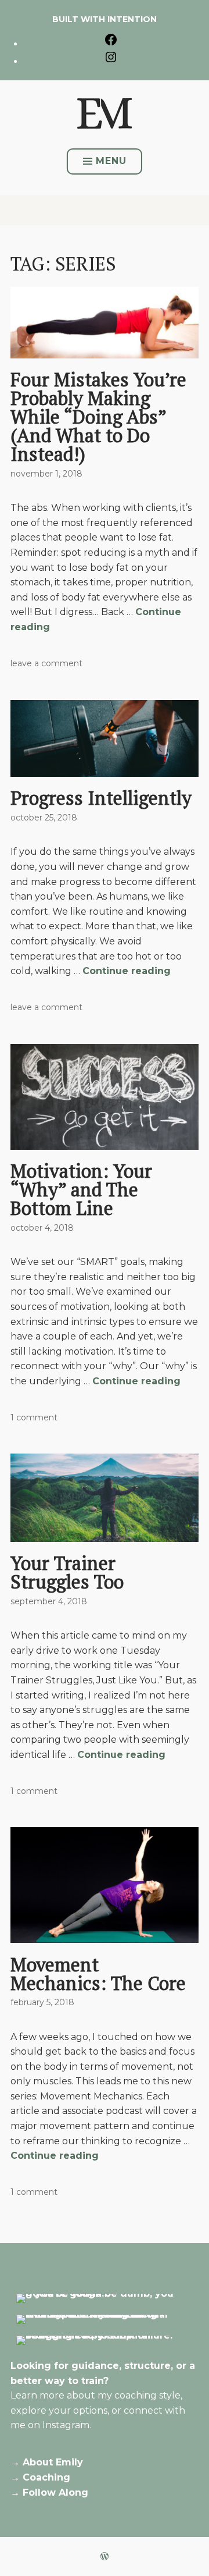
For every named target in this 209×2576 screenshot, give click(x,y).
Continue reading (127, 971)
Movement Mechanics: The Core (98, 1974)
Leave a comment (46, 663)
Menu (111, 161)
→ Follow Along (49, 2492)
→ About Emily (47, 2462)
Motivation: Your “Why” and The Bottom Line (81, 1189)
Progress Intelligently (101, 798)
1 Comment (34, 1417)
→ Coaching (40, 2477)
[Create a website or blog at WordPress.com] (105, 2557)
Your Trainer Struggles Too (67, 1572)
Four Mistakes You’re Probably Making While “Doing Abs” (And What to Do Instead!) (98, 417)
